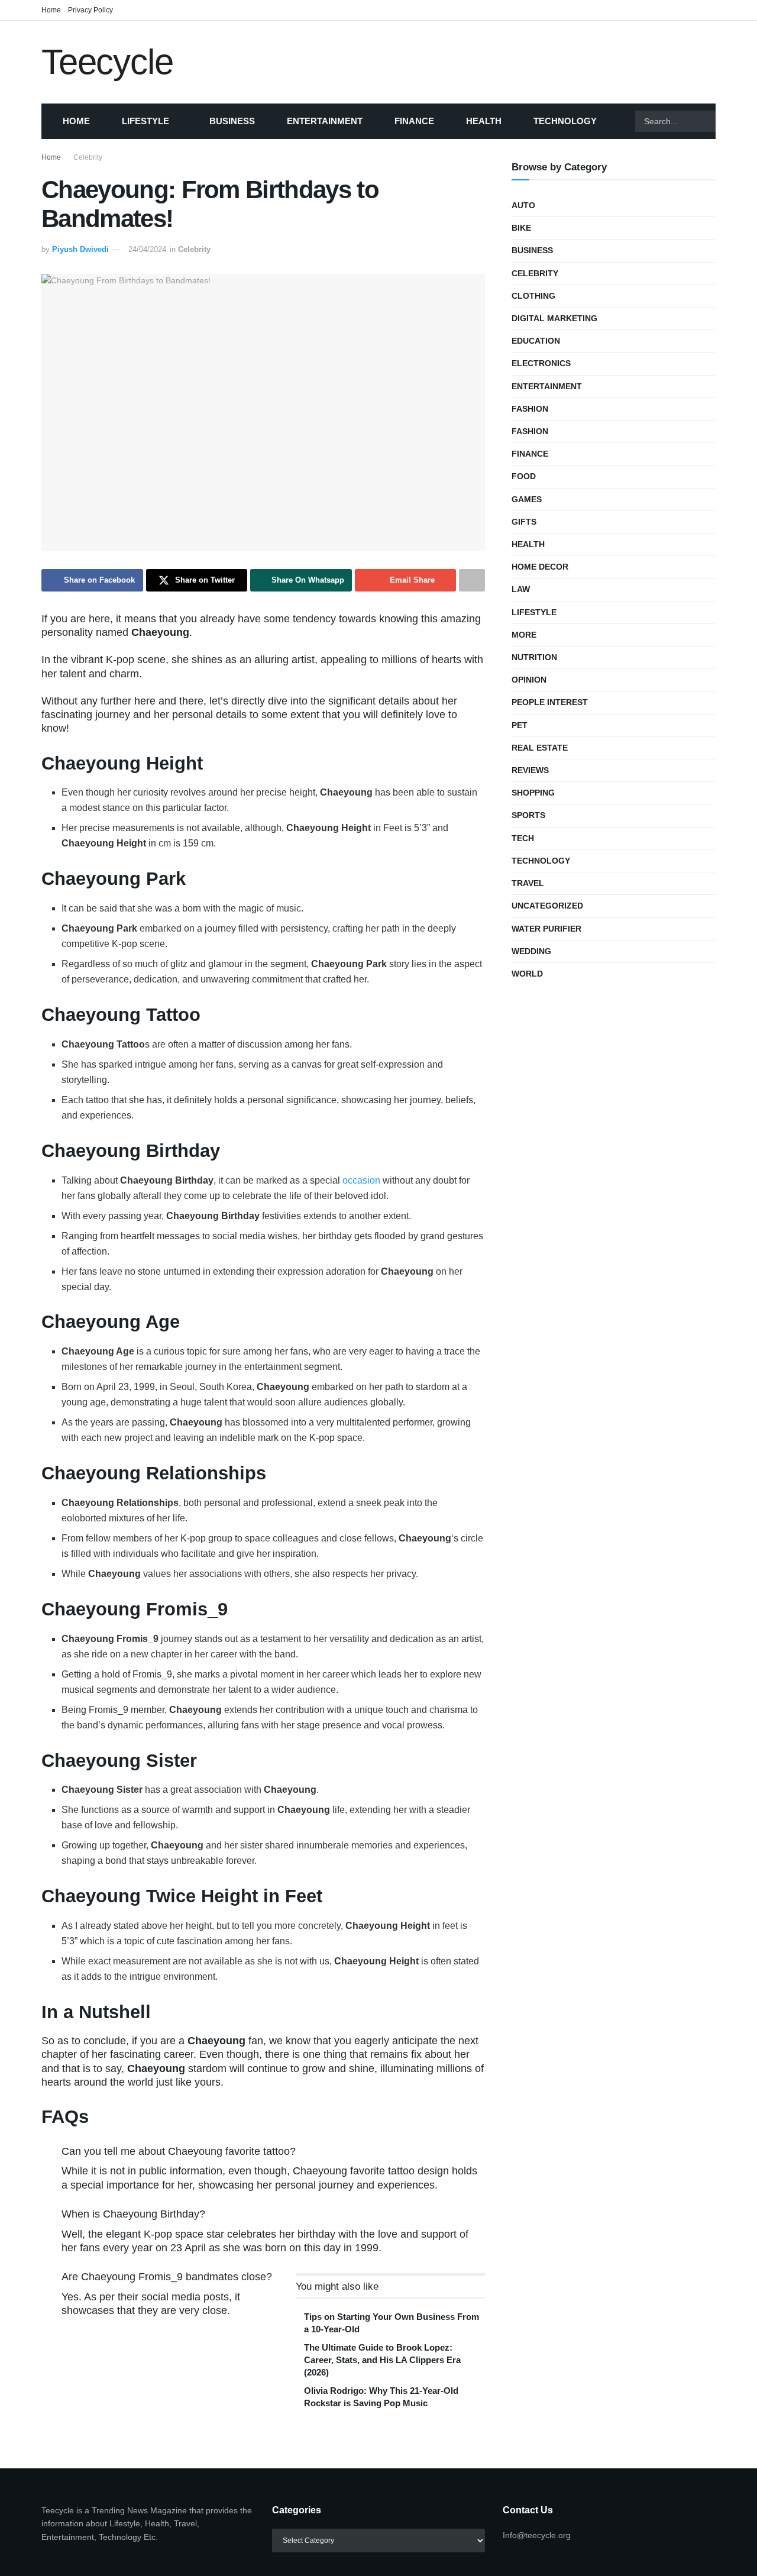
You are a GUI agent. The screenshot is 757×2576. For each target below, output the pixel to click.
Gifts (524, 522)
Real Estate (540, 748)
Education (536, 341)
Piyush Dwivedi (80, 249)
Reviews (530, 770)
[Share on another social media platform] (472, 580)
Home (51, 10)
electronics (541, 363)
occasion (361, 1180)
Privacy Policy (90, 10)
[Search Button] (730, 121)
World (527, 974)
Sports (528, 815)
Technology (565, 121)
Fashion (530, 409)
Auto (523, 205)
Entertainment (325, 121)
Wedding (531, 951)
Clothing (533, 296)
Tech (523, 838)
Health (484, 121)
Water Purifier (546, 929)
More (524, 635)
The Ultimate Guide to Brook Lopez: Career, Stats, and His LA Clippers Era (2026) (382, 2360)
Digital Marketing (554, 318)
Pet (520, 725)
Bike (521, 228)
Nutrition (534, 657)
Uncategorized (547, 906)
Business (232, 121)
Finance (414, 121)
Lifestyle (145, 121)
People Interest (550, 702)
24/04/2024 (147, 249)
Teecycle (107, 62)
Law (521, 589)
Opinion (529, 680)
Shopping (533, 793)
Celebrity (88, 157)
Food (524, 476)
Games (527, 499)
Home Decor (540, 567)
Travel (528, 883)
